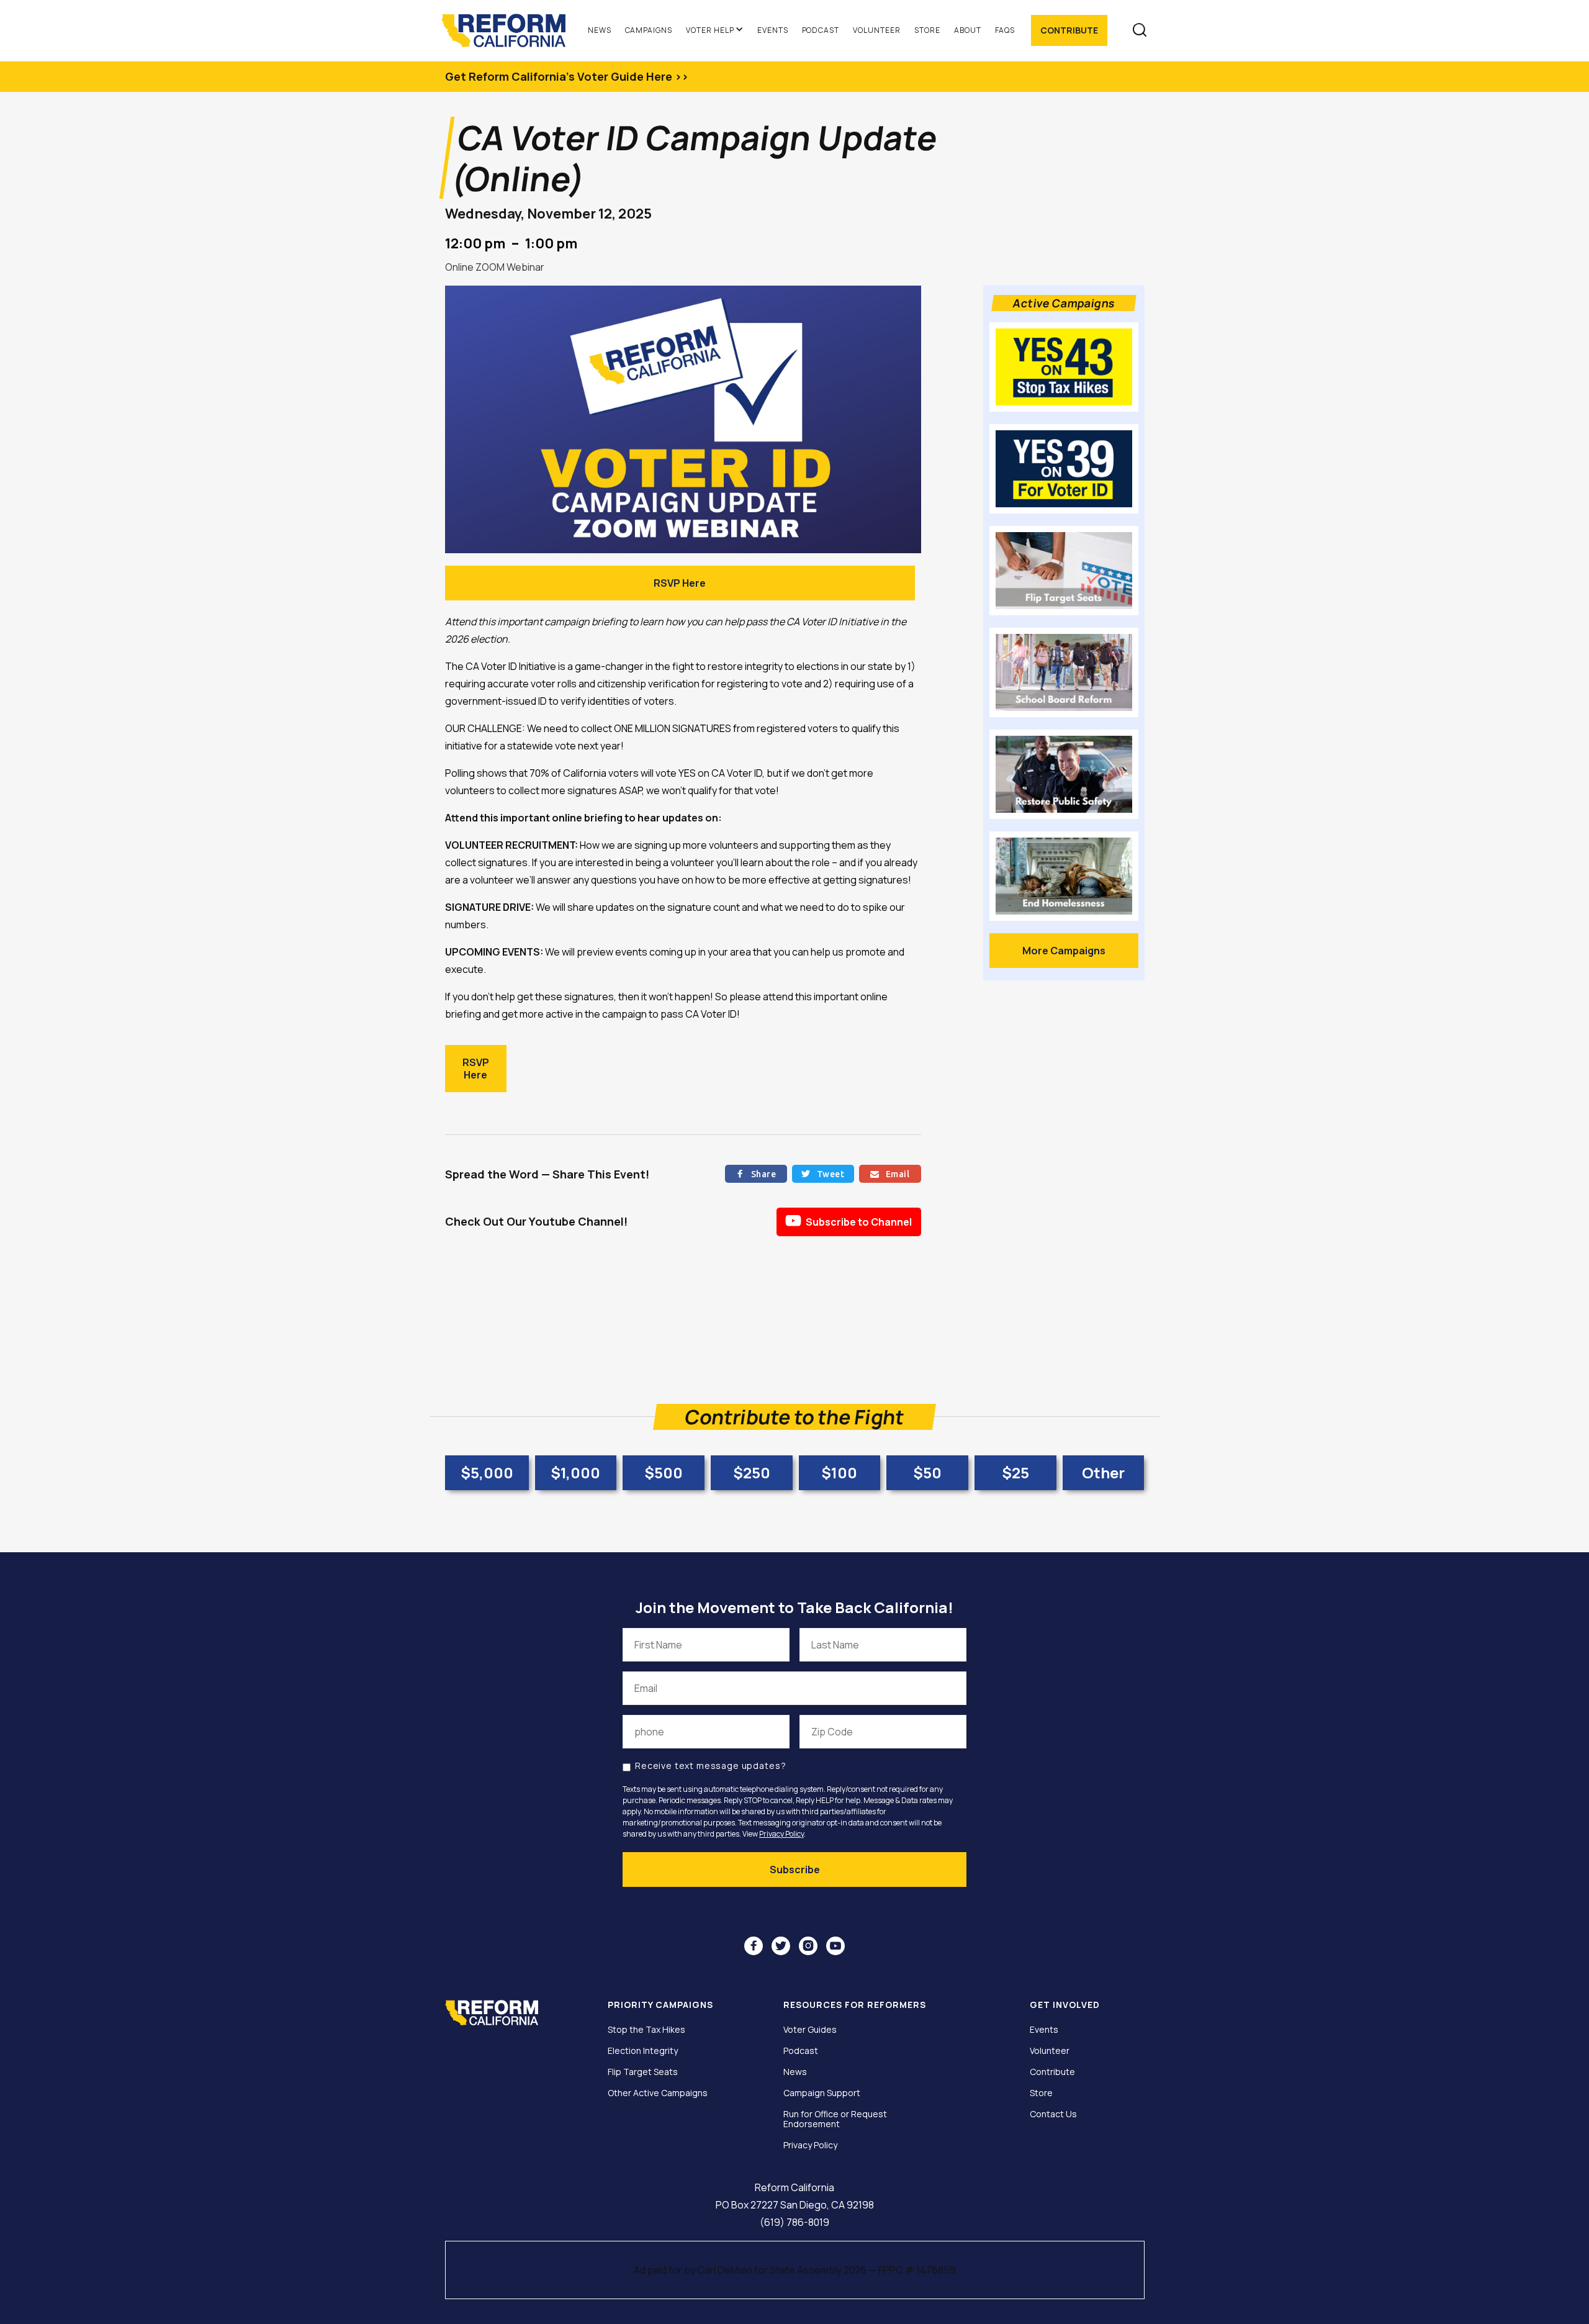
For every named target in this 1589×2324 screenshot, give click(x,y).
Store (927, 30)
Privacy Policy (781, 1834)
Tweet (823, 1174)
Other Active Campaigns (658, 2093)
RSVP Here (680, 583)
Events (773, 30)
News (600, 30)
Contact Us (1053, 2114)
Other (1103, 1472)
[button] (715, 30)
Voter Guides (810, 2030)
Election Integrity (643, 2051)
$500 (664, 1472)
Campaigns (649, 30)
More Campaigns (1064, 951)
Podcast (821, 30)
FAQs (1005, 30)
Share (756, 1174)
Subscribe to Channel (849, 1221)
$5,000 (487, 1472)
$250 (752, 1472)
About (968, 30)
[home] (510, 30)
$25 (1015, 1472)
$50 (927, 1472)
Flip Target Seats (643, 2072)
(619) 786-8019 (794, 2222)
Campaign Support (822, 2093)
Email (890, 1174)
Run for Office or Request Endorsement (835, 2119)
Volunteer (877, 30)
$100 (839, 1472)
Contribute (1069, 30)
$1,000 (575, 1472)
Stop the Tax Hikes (646, 2030)
